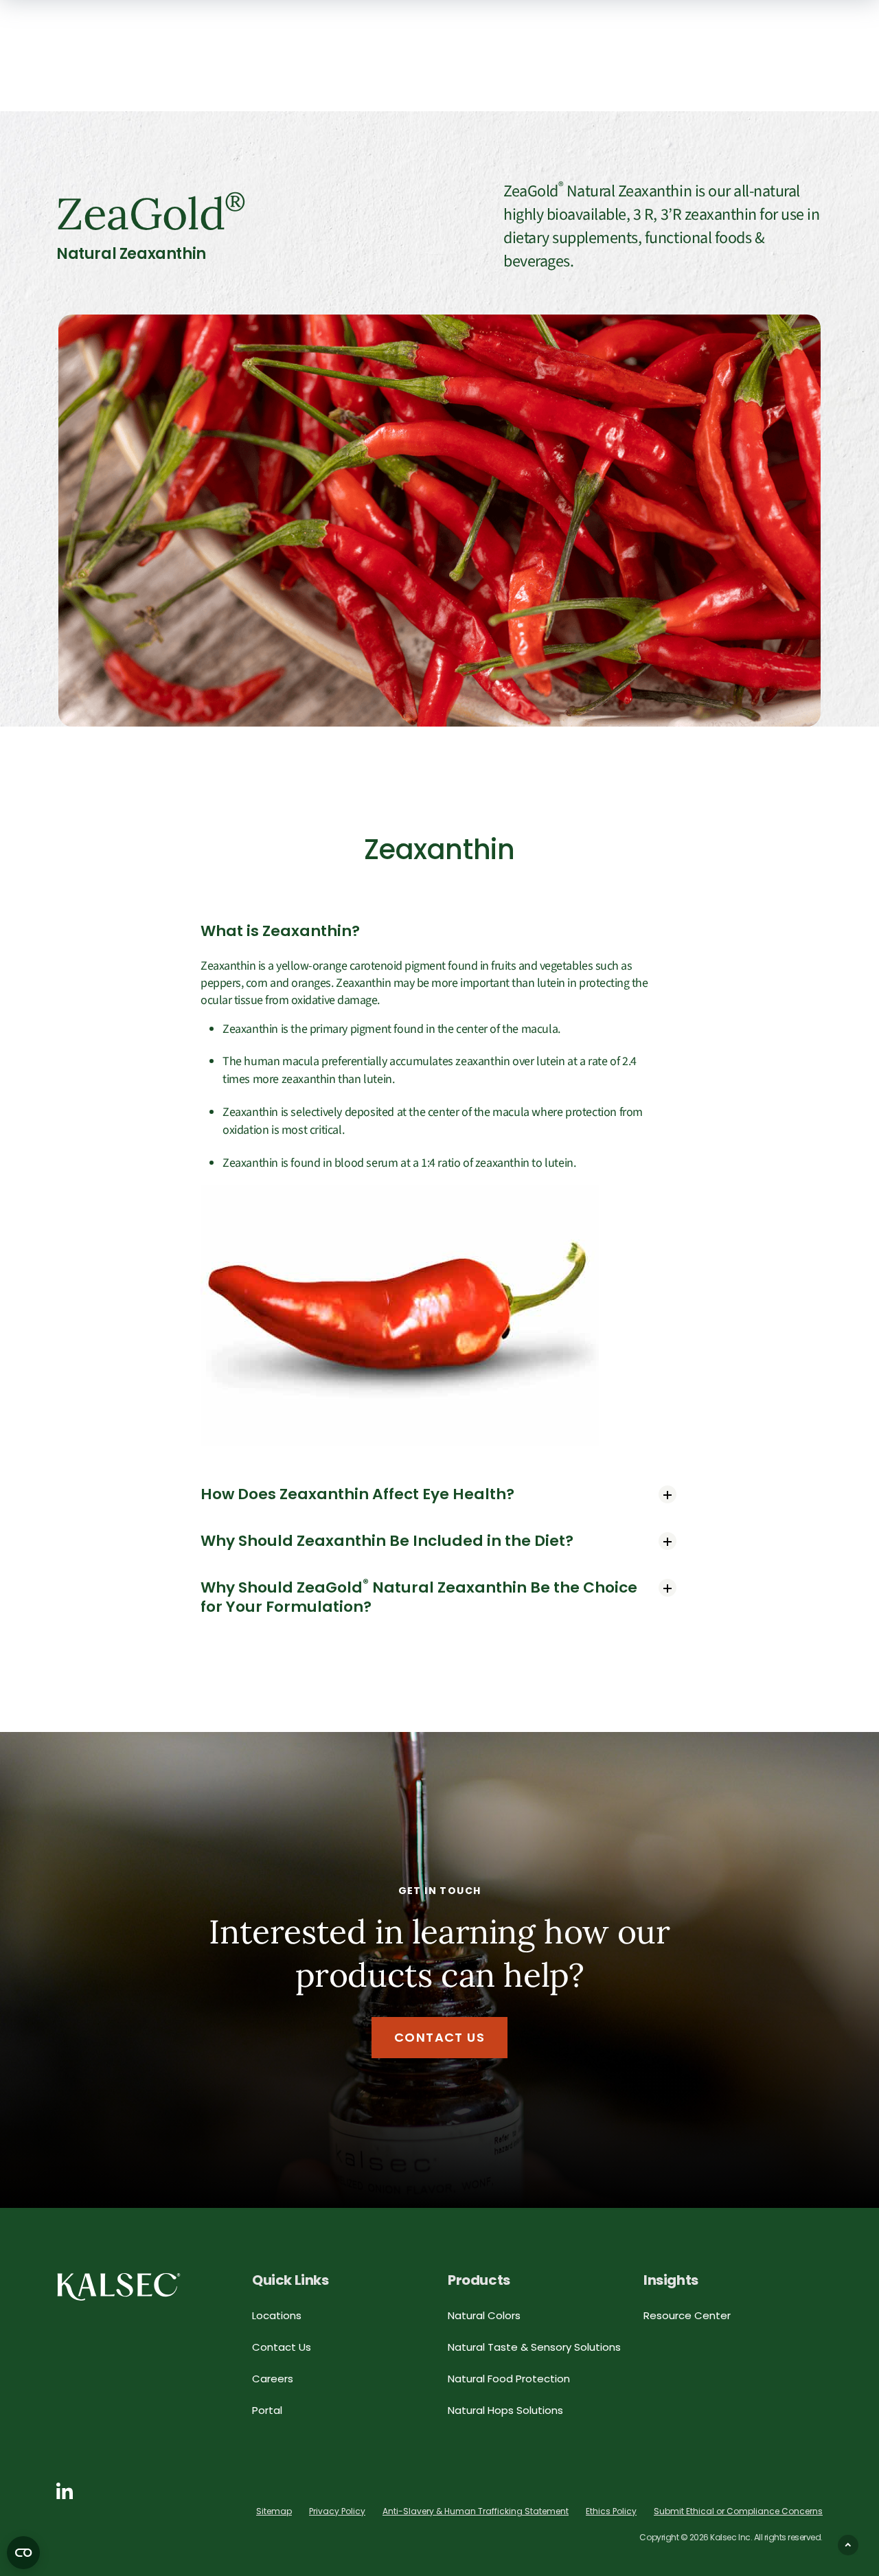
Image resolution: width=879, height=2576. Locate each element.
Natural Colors (484, 2315)
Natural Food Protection (509, 2379)
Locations (277, 2315)
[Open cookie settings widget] (23, 2553)
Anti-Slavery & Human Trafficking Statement (476, 2511)
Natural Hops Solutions (505, 2410)
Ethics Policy (611, 2511)
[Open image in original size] (119, 2286)
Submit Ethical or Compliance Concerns (738, 2511)
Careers (273, 2379)
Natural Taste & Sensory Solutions (534, 2347)
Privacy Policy (337, 2511)
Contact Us (439, 2037)
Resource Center (687, 2315)
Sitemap (274, 2511)
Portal (267, 2410)
